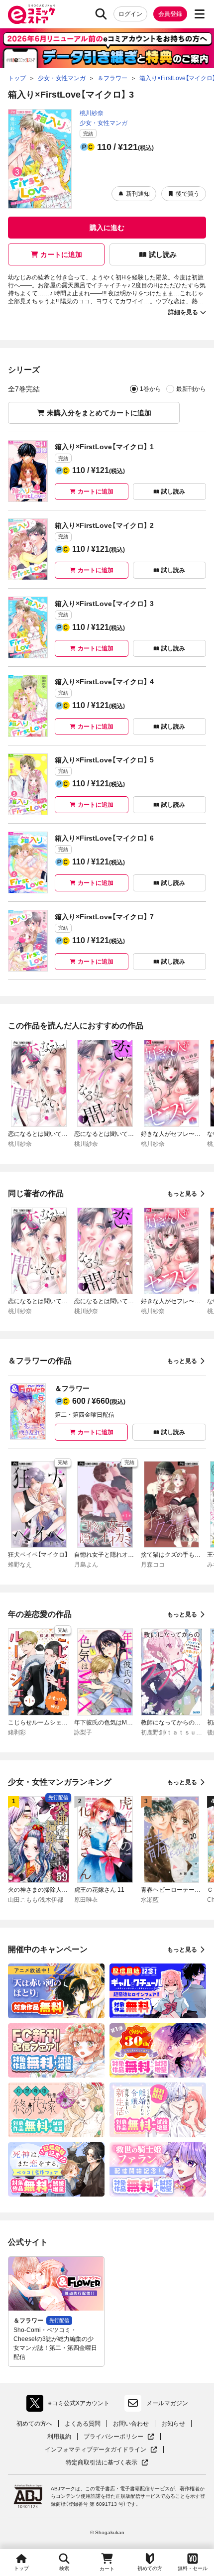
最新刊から (191, 389)
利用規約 (59, 2437)
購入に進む (107, 228)
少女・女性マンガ (104, 123)
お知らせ (173, 2424)
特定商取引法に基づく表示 (107, 2463)
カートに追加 (61, 254)
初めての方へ (34, 2424)
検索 (64, 2568)
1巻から (151, 389)
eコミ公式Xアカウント (70, 2405)
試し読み (163, 254)
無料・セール (193, 2568)
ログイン (130, 14)
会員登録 (170, 14)
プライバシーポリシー (119, 2437)
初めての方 (150, 2568)
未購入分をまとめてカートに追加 (99, 413)
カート (107, 2569)
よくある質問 (83, 2424)
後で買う (188, 194)
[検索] (101, 14)
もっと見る (182, 1194)
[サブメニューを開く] (200, 14)
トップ (21, 2568)
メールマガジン (167, 2403)
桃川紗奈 (92, 113)
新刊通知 (138, 194)
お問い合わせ (131, 2424)
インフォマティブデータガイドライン (96, 2450)
